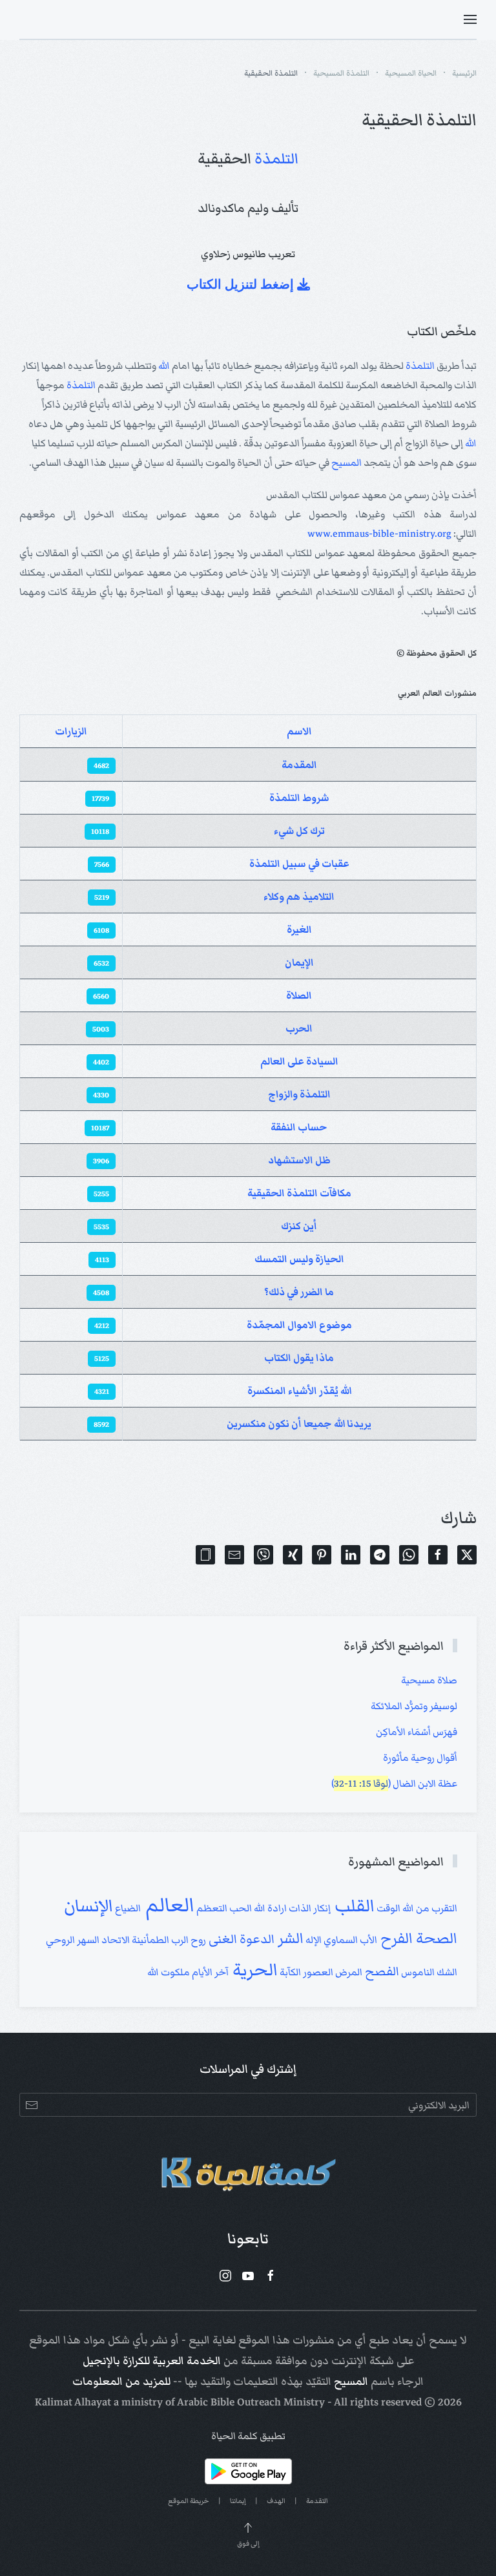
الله (164, 366)
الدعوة (256, 1939)
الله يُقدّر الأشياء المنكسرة (299, 1391)
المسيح (346, 462)
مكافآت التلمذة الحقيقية (299, 1193)
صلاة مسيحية (429, 1680)
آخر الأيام (209, 1972)
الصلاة (299, 995)
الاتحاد (115, 1940)
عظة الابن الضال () (394, 1783)
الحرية (253, 1970)
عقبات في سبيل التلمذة (299, 864)
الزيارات (71, 731)
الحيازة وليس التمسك (299, 1259)
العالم (168, 1905)
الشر (289, 1938)
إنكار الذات (309, 1908)
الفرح (395, 1938)
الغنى (222, 1939)
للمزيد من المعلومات (121, 2382)
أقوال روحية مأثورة (420, 1758)
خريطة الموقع (189, 2501)
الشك (446, 1972)
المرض (348, 1972)
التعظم (211, 1908)
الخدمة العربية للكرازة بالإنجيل (152, 2361)
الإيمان (299, 962)
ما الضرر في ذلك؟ (299, 1292)
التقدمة (317, 2501)
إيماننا (238, 2501)
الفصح (381, 1971)
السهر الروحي (73, 1940)
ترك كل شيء (299, 831)
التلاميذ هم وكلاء (299, 897)
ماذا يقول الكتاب (299, 1358)
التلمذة (276, 159)
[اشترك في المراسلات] (31, 2105)
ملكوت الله (169, 1972)
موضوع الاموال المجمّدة (299, 1325)
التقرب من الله (429, 1908)
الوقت (387, 1908)
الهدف (276, 2501)
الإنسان (88, 1906)
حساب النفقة (299, 1127)
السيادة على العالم (299, 1061)
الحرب (299, 1028)
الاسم (299, 731)
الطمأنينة (150, 1940)
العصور (317, 1972)
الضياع (127, 1908)
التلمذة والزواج (299, 1094)
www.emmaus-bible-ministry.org (379, 534)
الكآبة (289, 1972)
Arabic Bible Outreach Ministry (251, 2402)
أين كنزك (299, 1226)
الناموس (417, 1972)
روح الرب (188, 1940)
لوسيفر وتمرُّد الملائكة (414, 1706)
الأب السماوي (349, 1940)
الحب (240, 1908)
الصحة (435, 1938)
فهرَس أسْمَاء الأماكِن (417, 1732)
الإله (313, 1940)
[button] (470, 19)
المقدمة (299, 765)
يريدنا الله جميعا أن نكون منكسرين (299, 1424)
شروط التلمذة (299, 798)
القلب (353, 1906)
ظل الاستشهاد (299, 1160)
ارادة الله (269, 1908)
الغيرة (299, 930)
